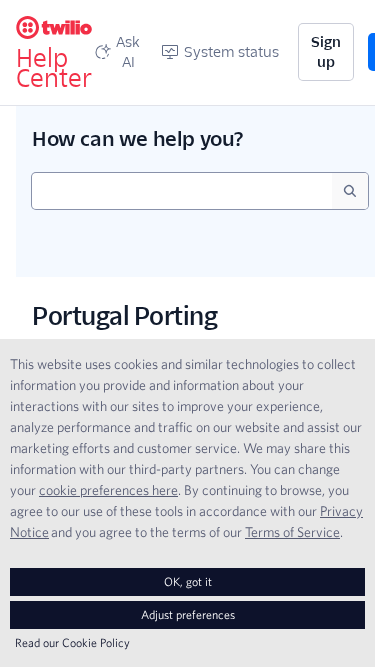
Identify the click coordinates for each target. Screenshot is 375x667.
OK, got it (188, 581)
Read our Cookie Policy (72, 642)
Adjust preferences (188, 614)
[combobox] (182, 191)
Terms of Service (292, 532)
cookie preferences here (108, 490)
